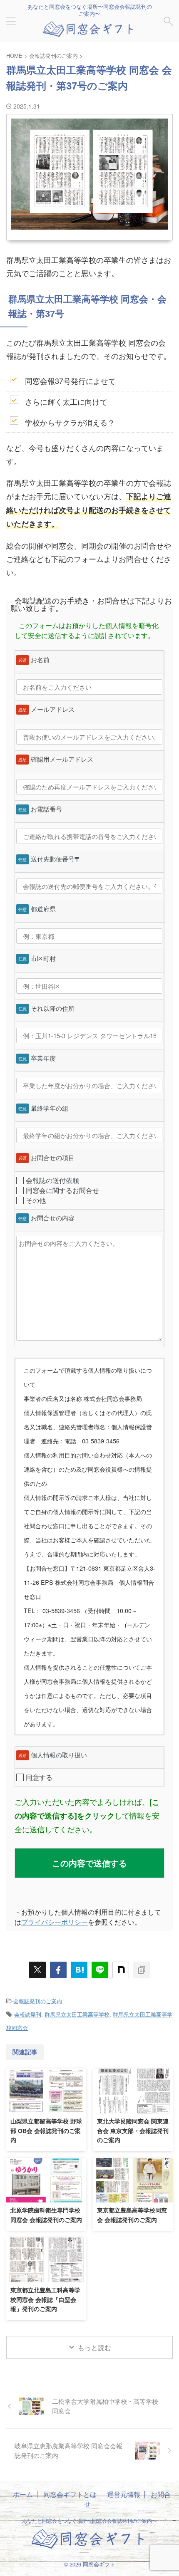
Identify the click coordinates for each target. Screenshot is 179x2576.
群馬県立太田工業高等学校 (77, 2014)
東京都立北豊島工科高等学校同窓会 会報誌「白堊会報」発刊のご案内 (45, 2300)
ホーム (23, 2494)
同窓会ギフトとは (70, 2494)
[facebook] (58, 1970)
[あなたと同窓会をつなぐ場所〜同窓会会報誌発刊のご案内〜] (89, 32)
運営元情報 (124, 2494)
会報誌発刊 (28, 2014)
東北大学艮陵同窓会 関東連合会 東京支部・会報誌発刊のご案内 (133, 2131)
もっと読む (94, 2347)
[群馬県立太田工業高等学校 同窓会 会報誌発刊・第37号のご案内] (79, 1970)
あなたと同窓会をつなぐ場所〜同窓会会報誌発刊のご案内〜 (89, 2520)
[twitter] (37, 1970)
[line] (100, 1970)
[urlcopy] (142, 1970)
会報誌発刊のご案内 (38, 2001)
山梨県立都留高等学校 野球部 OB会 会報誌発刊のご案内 (46, 2131)
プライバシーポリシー (55, 1922)
